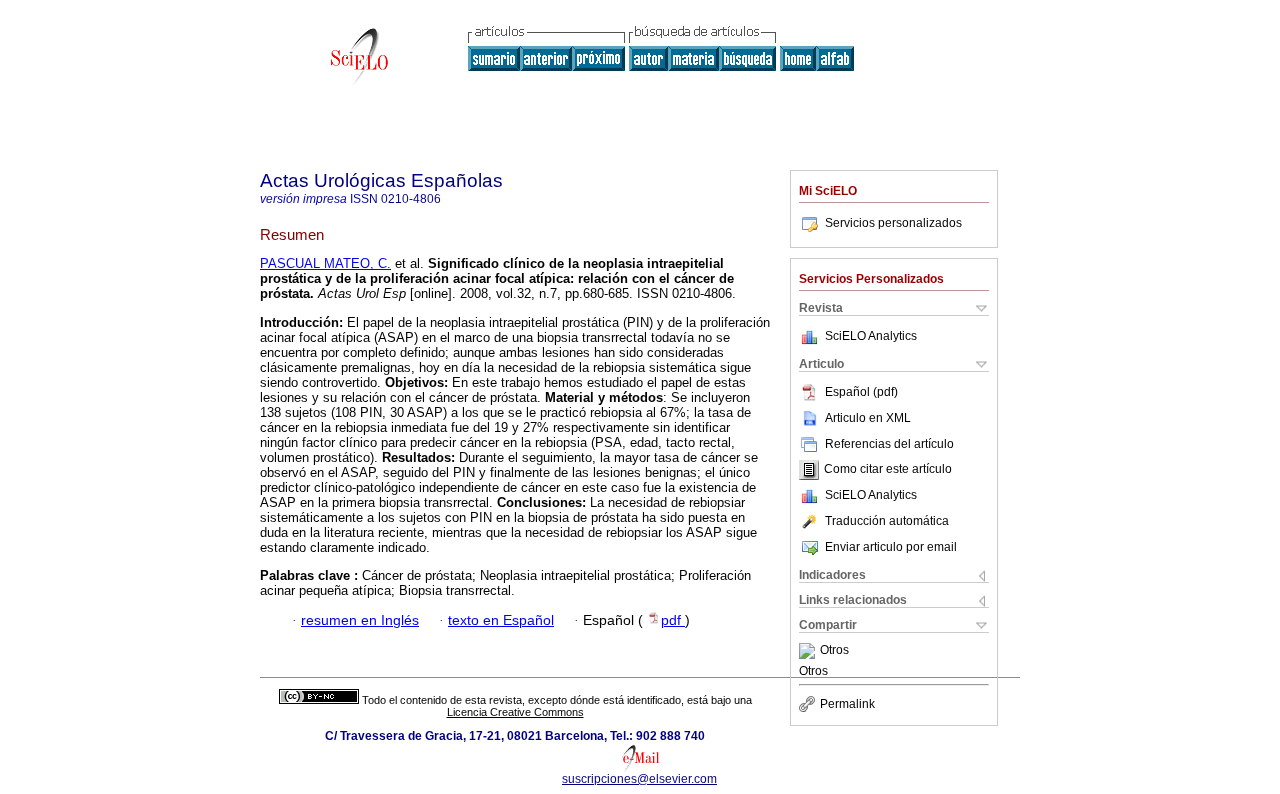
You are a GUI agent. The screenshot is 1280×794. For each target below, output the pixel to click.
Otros (834, 651)
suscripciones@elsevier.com (639, 779)
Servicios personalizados (893, 223)
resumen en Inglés (360, 620)
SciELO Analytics (871, 336)
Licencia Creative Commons (515, 712)
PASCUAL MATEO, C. (325, 263)
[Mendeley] (809, 651)
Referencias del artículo (889, 444)
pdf (673, 620)
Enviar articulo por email (891, 547)
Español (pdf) (861, 392)
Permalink (847, 704)
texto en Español (501, 620)
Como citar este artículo (888, 470)
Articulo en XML (868, 418)
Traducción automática (887, 521)
